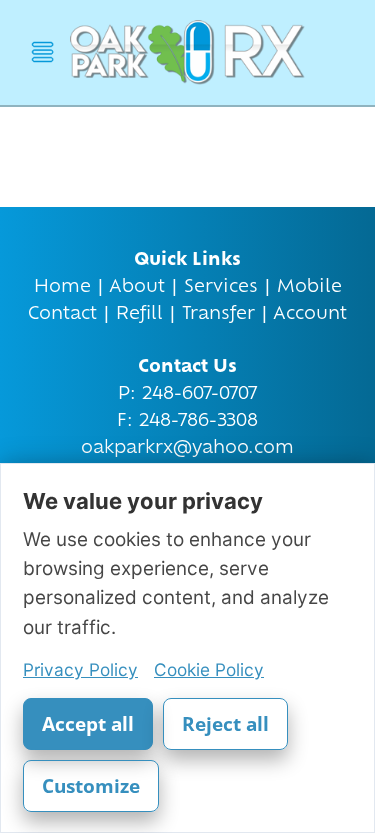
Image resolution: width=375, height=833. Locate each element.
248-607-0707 (200, 394)
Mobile (309, 287)
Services (221, 287)
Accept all (88, 724)
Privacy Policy (80, 669)
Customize (91, 786)
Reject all (225, 724)
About (137, 287)
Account (310, 314)
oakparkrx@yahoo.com (187, 448)
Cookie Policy (209, 669)
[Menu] (42, 52)
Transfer (218, 314)
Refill (139, 314)
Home (62, 287)
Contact (62, 314)
